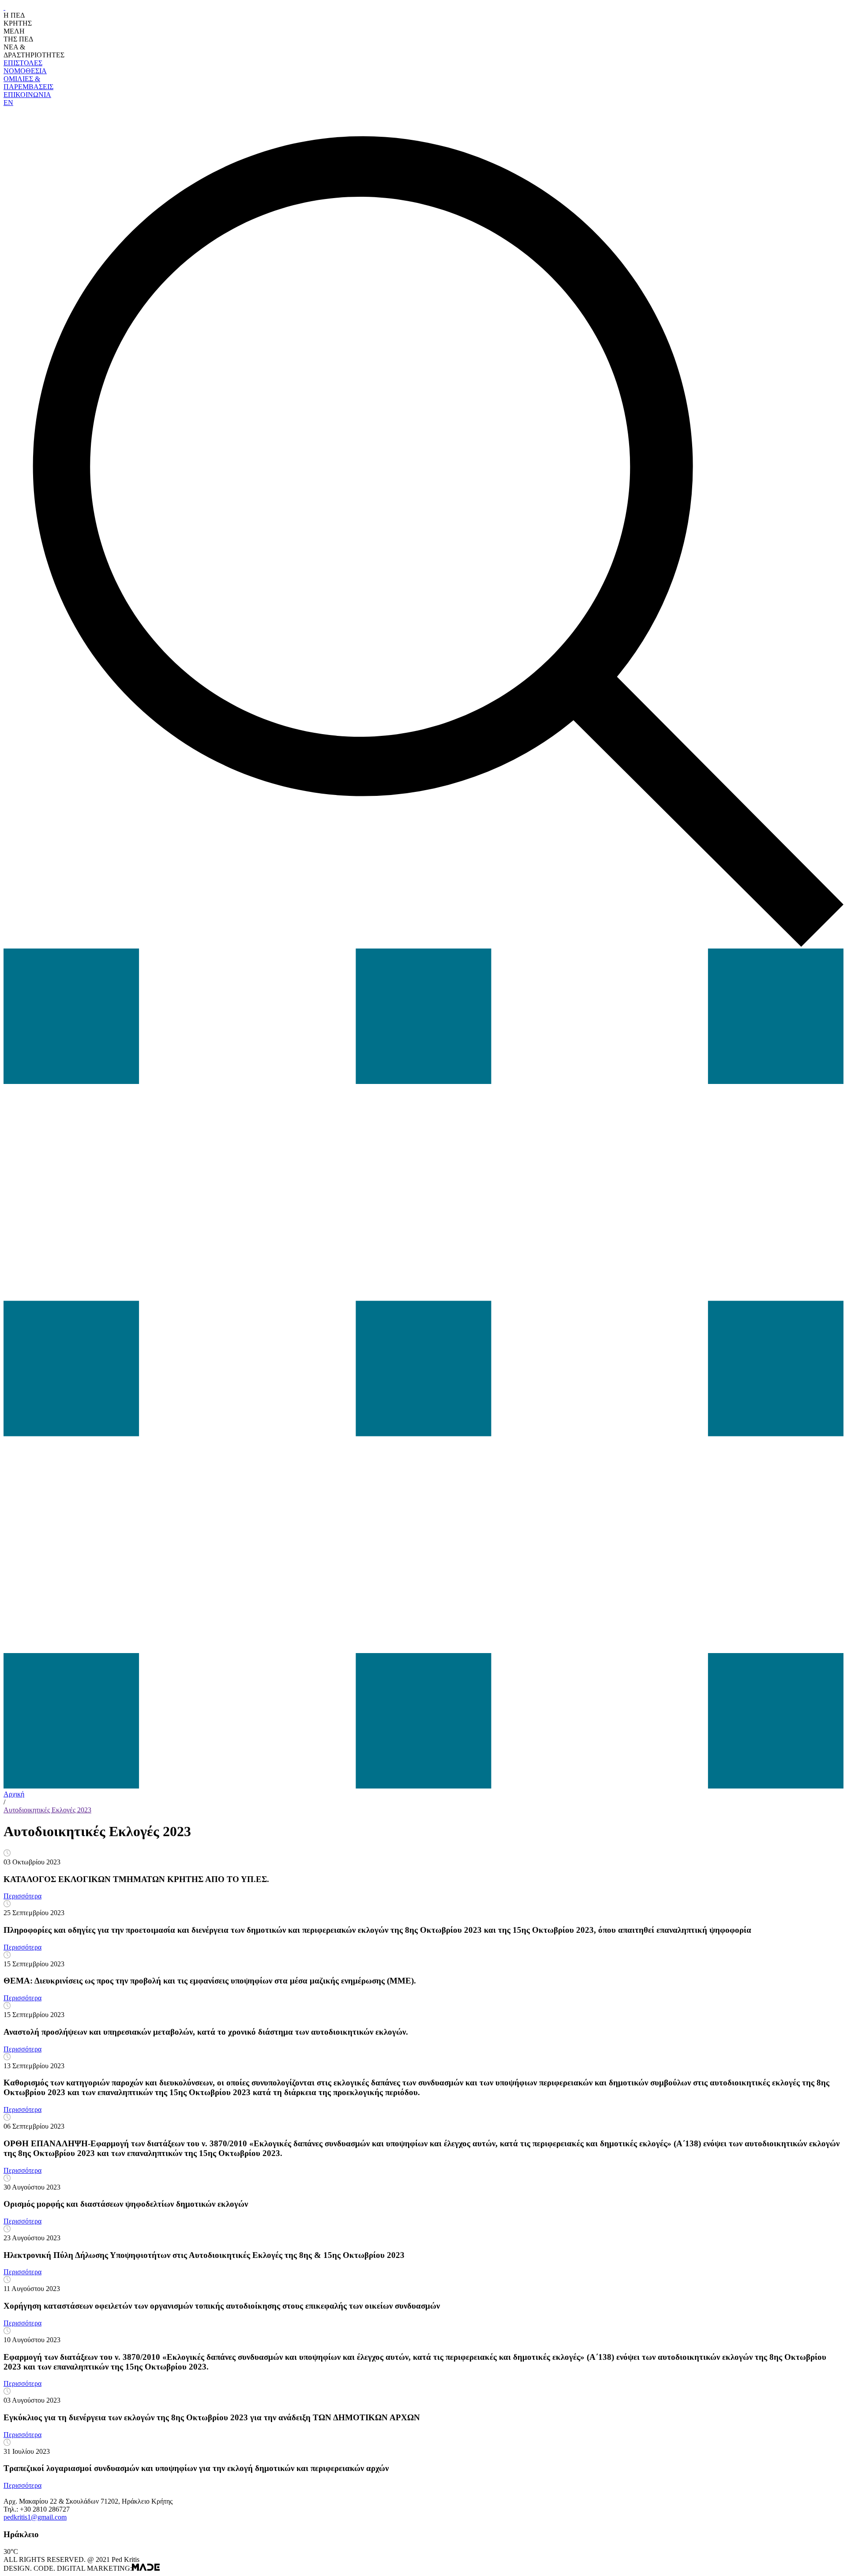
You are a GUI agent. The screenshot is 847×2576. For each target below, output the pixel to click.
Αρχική (14, 1794)
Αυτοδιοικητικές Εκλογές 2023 (47, 1810)
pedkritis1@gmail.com (35, 2517)
